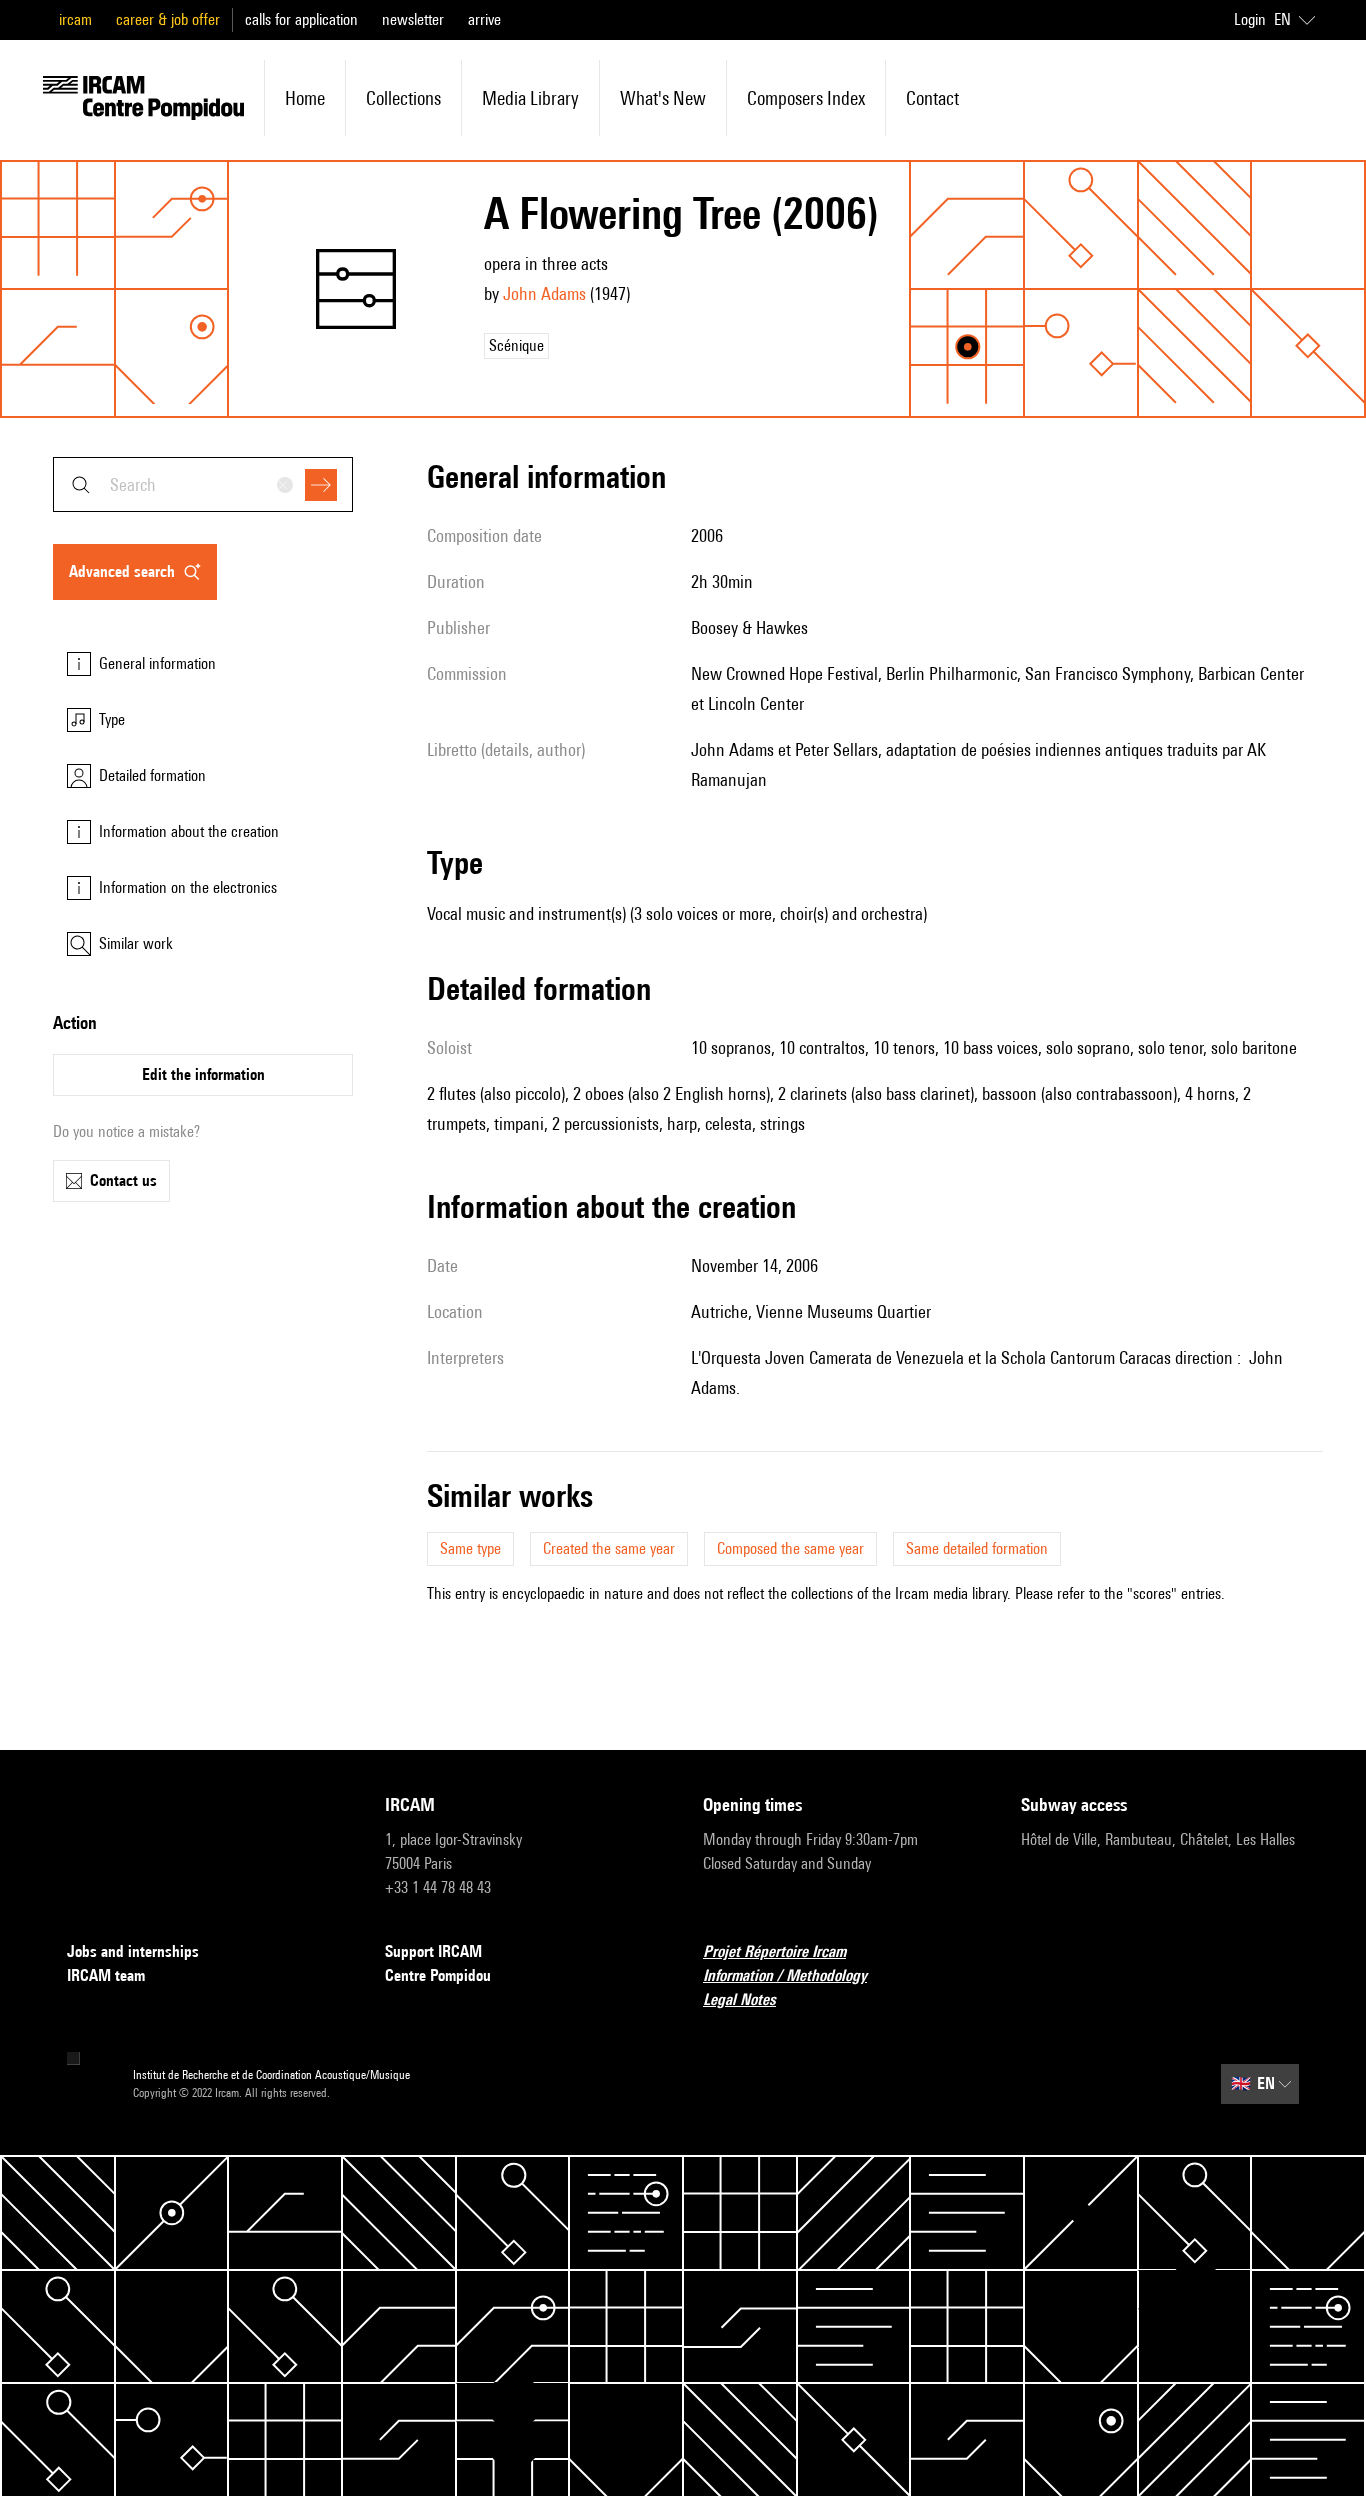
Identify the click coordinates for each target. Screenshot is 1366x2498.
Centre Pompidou (438, 1975)
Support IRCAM (433, 1951)
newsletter (413, 19)
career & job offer (168, 19)
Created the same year (609, 1548)
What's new (663, 98)
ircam (75, 19)
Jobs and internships (133, 1951)
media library (530, 98)
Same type (470, 1548)
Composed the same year (790, 1548)
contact (932, 98)
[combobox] (203, 484)
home (305, 98)
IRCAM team (106, 1975)
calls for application (301, 19)
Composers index (806, 98)
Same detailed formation (977, 1548)
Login (1250, 19)
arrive (484, 19)
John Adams (544, 293)
